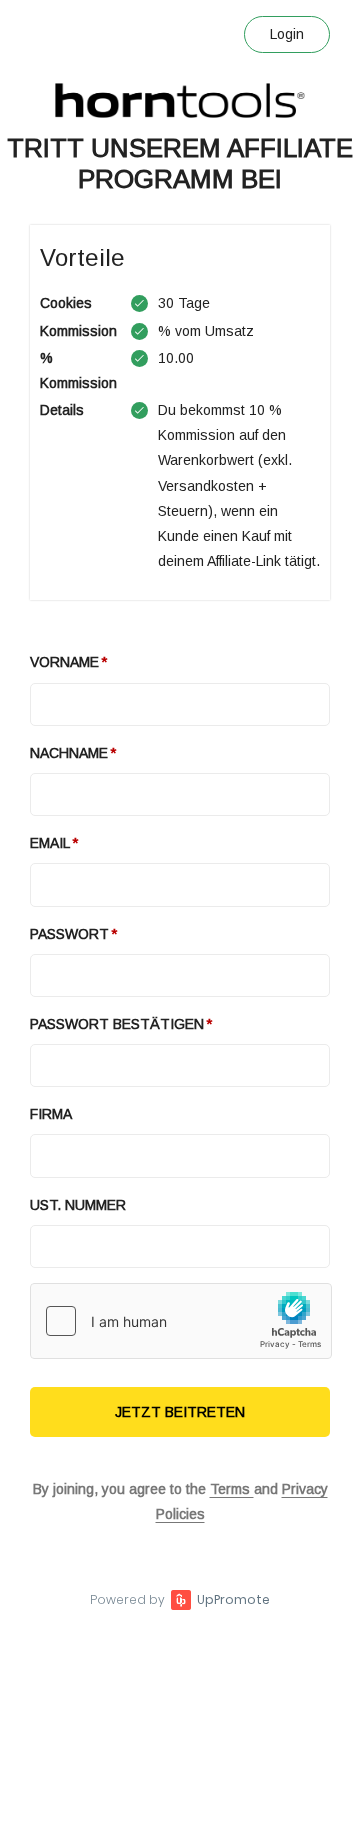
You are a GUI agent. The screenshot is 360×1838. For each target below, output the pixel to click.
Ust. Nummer (78, 1205)
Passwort (69, 934)
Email (50, 843)
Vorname (64, 662)
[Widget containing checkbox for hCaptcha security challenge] (181, 1321)
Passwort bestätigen (117, 1024)
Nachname (69, 753)
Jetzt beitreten (180, 1412)
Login (287, 34)
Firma (51, 1114)
